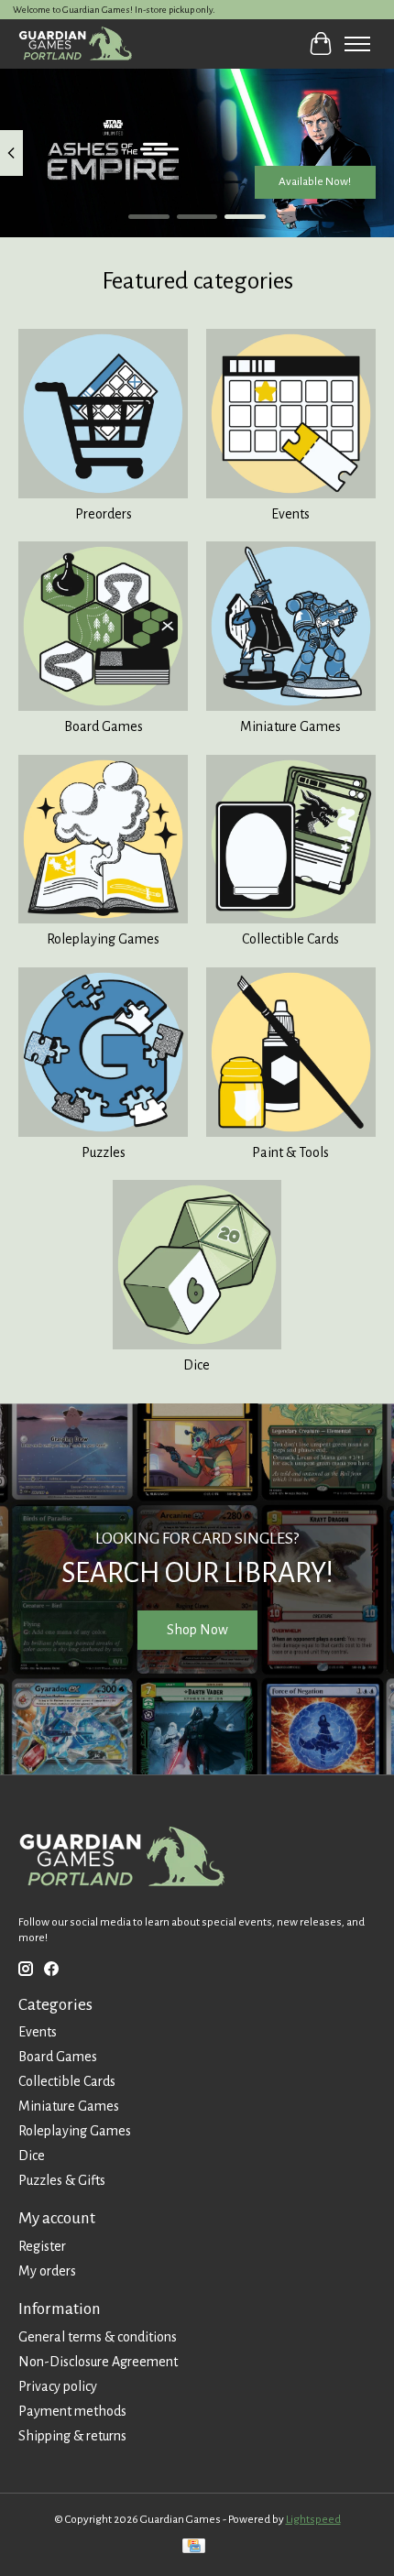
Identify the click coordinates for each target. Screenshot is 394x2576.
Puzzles (104, 1152)
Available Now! (315, 180)
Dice (197, 1365)
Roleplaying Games (103, 939)
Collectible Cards (290, 939)
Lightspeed (313, 2519)
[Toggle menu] (357, 44)
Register (42, 2246)
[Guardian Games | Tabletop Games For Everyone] (75, 44)
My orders (47, 2271)
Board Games (104, 726)
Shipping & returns (72, 2436)
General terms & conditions (98, 2337)
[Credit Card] (194, 2548)
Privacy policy (58, 2386)
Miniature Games (290, 726)
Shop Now (197, 1630)
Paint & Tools (290, 1152)
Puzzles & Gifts (62, 2180)
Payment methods (72, 2411)
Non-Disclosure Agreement (98, 2362)
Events (290, 514)
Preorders (104, 514)
